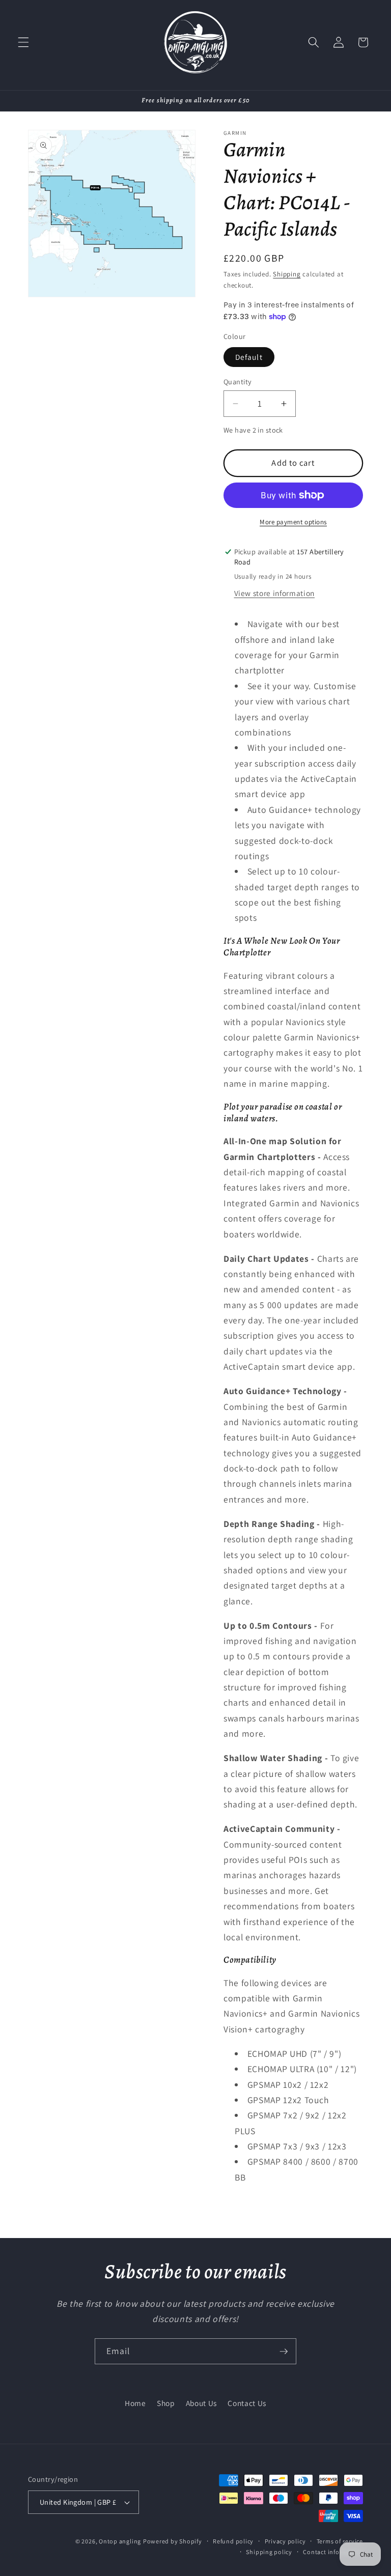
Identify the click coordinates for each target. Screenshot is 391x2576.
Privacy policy (285, 2541)
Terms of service (340, 2541)
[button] (23, 42)
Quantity (238, 381)
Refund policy (233, 2541)
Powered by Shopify (173, 2541)
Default (249, 357)
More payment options (293, 522)
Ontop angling (120, 2541)
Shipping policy (269, 2552)
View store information (275, 593)
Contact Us (247, 2403)
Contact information (333, 2552)
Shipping (287, 274)
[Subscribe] (284, 2352)
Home (135, 2403)
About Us (201, 2403)
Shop (166, 2403)
